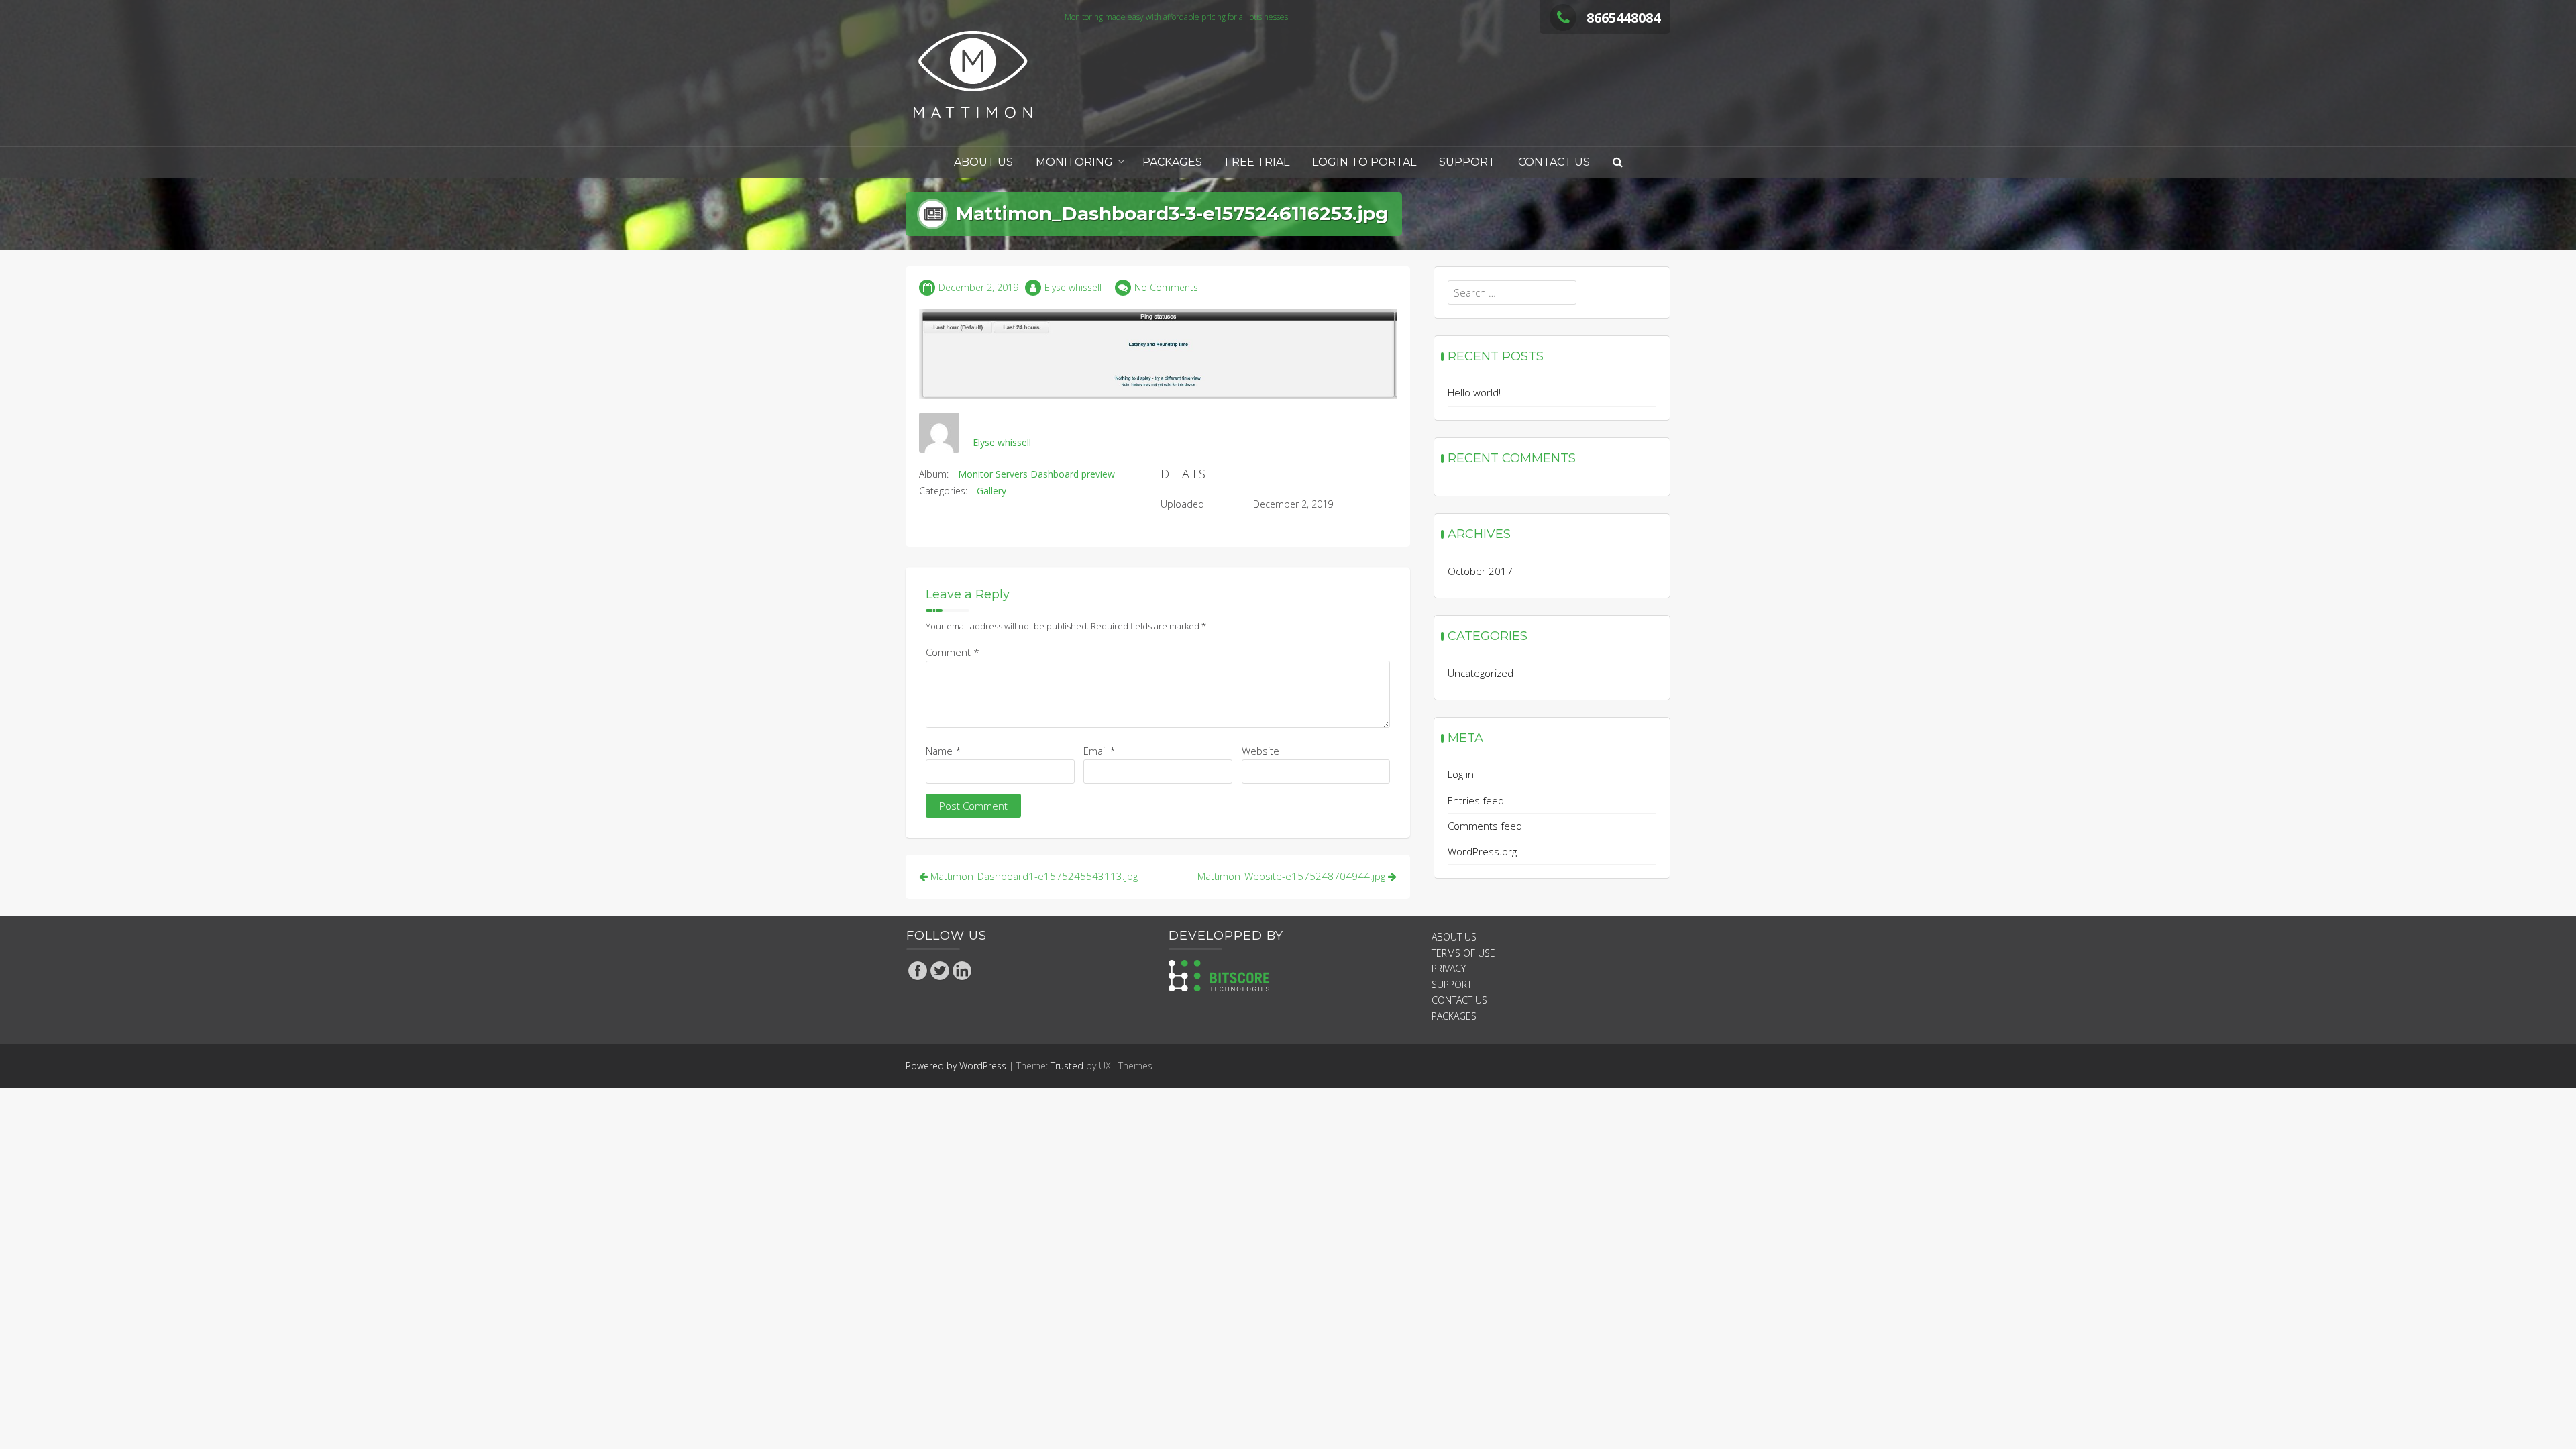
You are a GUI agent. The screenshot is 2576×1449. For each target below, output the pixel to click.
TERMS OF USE (1463, 952)
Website (1260, 751)
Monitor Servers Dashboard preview (1036, 474)
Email (1099, 751)
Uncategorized (1481, 673)
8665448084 (1623, 18)
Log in (1461, 774)
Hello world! (1474, 392)
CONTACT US (1554, 162)
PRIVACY (1449, 968)
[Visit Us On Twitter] (940, 970)
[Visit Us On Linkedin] (962, 970)
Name (944, 751)
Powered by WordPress (956, 1066)
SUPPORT (1467, 162)
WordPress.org (1482, 851)
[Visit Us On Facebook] (917, 970)
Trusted (1067, 1066)
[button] (1618, 163)
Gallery (991, 491)
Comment (953, 652)
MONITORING (1074, 162)
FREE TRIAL (1257, 162)
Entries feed (1476, 800)
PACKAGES (1172, 162)
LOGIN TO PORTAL (1364, 162)
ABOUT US (983, 162)
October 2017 (1480, 571)
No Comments (1166, 287)
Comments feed (1485, 826)
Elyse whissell (1073, 287)
